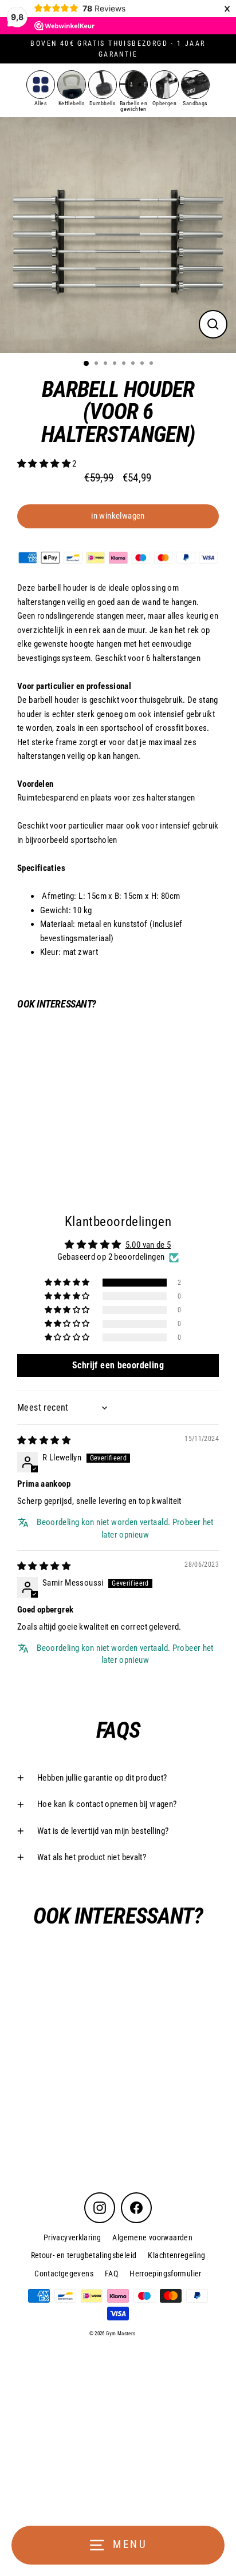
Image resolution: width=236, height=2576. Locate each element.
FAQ (111, 2274)
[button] (45, 464)
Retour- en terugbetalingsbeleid (84, 2255)
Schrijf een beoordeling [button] (118, 1365)
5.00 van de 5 (148, 1245)
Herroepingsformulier (166, 2274)
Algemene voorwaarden (152, 2237)
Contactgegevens (64, 2274)
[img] (44, 1440)
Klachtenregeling (176, 2255)
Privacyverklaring (72, 2237)
